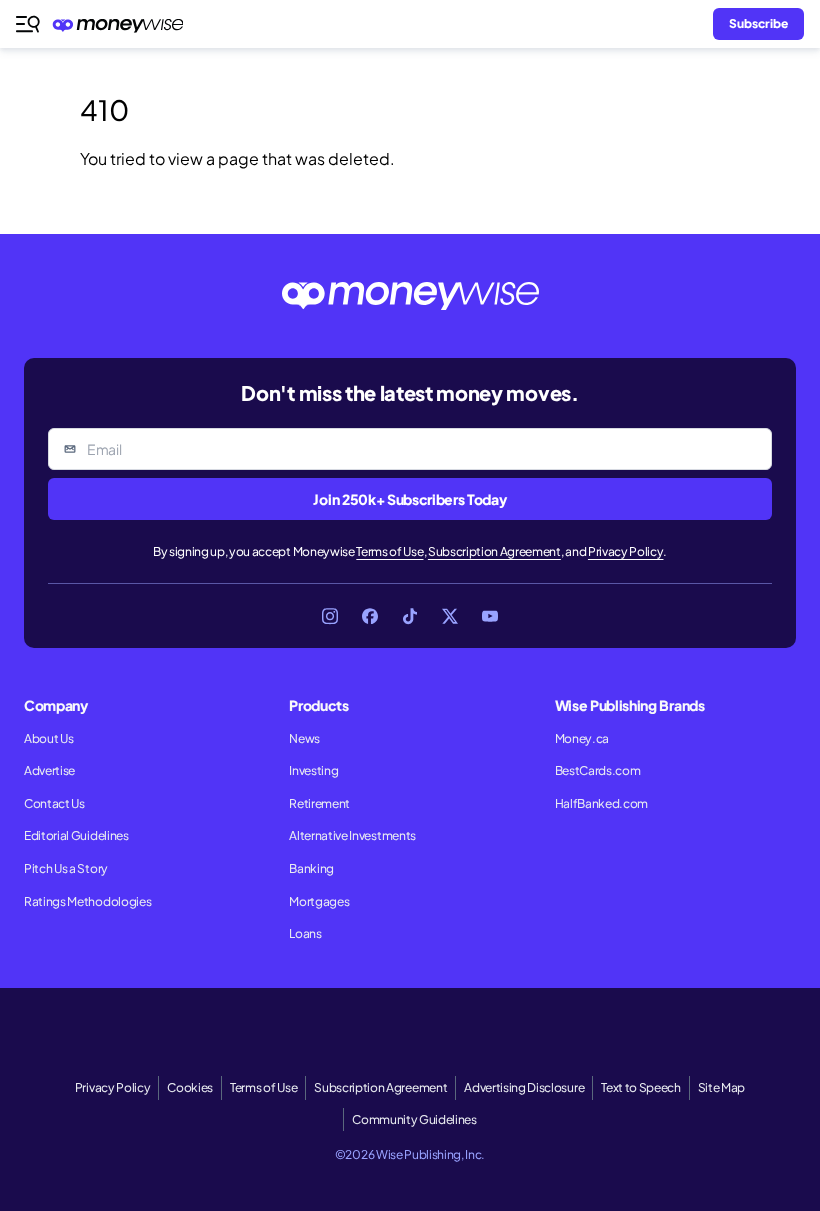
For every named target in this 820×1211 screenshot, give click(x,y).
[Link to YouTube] (490, 616)
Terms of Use (389, 551)
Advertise (49, 770)
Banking (311, 868)
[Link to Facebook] (370, 616)
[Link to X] (450, 616)
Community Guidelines (414, 1119)
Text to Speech (641, 1087)
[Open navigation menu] (28, 24)
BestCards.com (598, 770)
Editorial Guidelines (76, 835)
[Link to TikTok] (410, 616)
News (304, 738)
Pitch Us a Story (66, 868)
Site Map (721, 1087)
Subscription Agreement (494, 551)
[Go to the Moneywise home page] (123, 24)
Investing (313, 770)
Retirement (319, 803)
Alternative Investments (352, 835)
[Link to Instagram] (330, 616)
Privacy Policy (626, 551)
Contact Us (54, 803)
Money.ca (582, 738)
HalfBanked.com (602, 803)
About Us (48, 738)
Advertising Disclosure (524, 1087)
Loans (305, 933)
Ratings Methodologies (87, 901)
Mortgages (319, 901)
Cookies (190, 1087)
